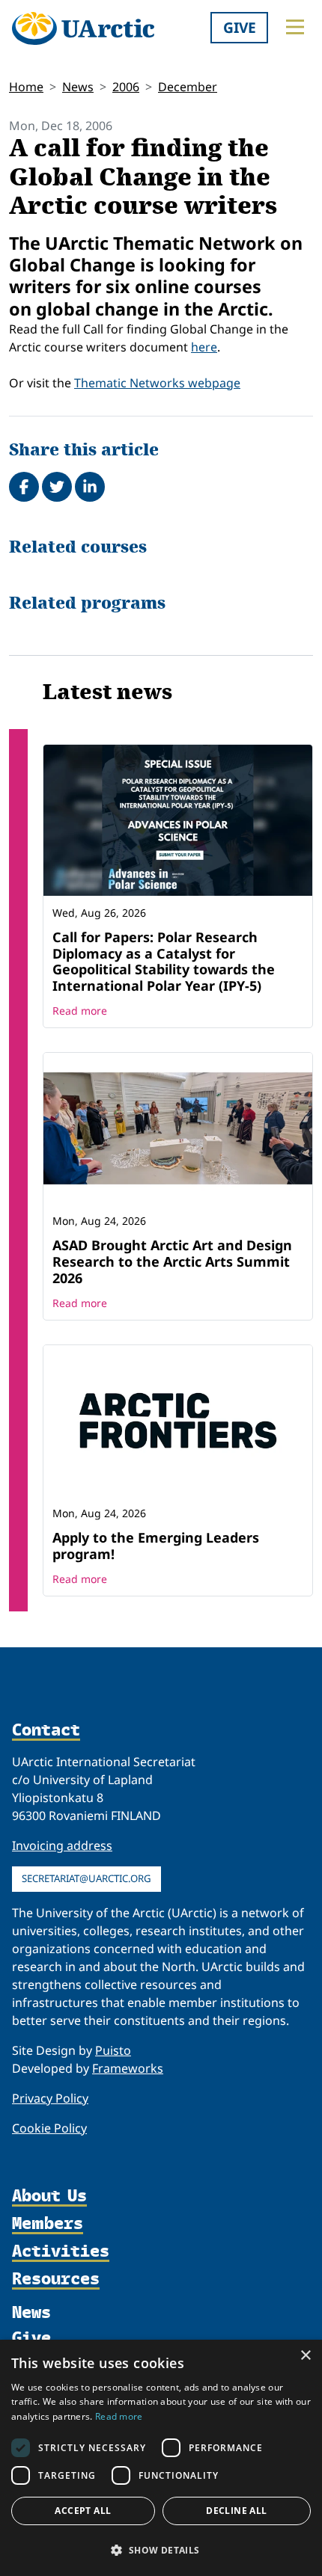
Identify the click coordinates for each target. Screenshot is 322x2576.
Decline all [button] (236, 2511)
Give (240, 27)
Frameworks (128, 2068)
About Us (49, 2196)
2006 (126, 87)
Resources (56, 2279)
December (188, 87)
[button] (161, 2550)
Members (48, 2223)
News (78, 87)
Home (26, 87)
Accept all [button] (83, 2511)
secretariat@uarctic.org (86, 1878)
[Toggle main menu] (295, 27)
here (204, 347)
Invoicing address (62, 1845)
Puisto (113, 2050)
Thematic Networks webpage (157, 383)
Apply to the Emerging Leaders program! (156, 1546)
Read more (80, 1011)
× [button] (305, 2356)
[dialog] (161, 2458)
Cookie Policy (49, 2128)
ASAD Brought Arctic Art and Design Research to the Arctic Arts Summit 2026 (172, 1261)
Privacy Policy (50, 2098)
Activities (61, 2251)
